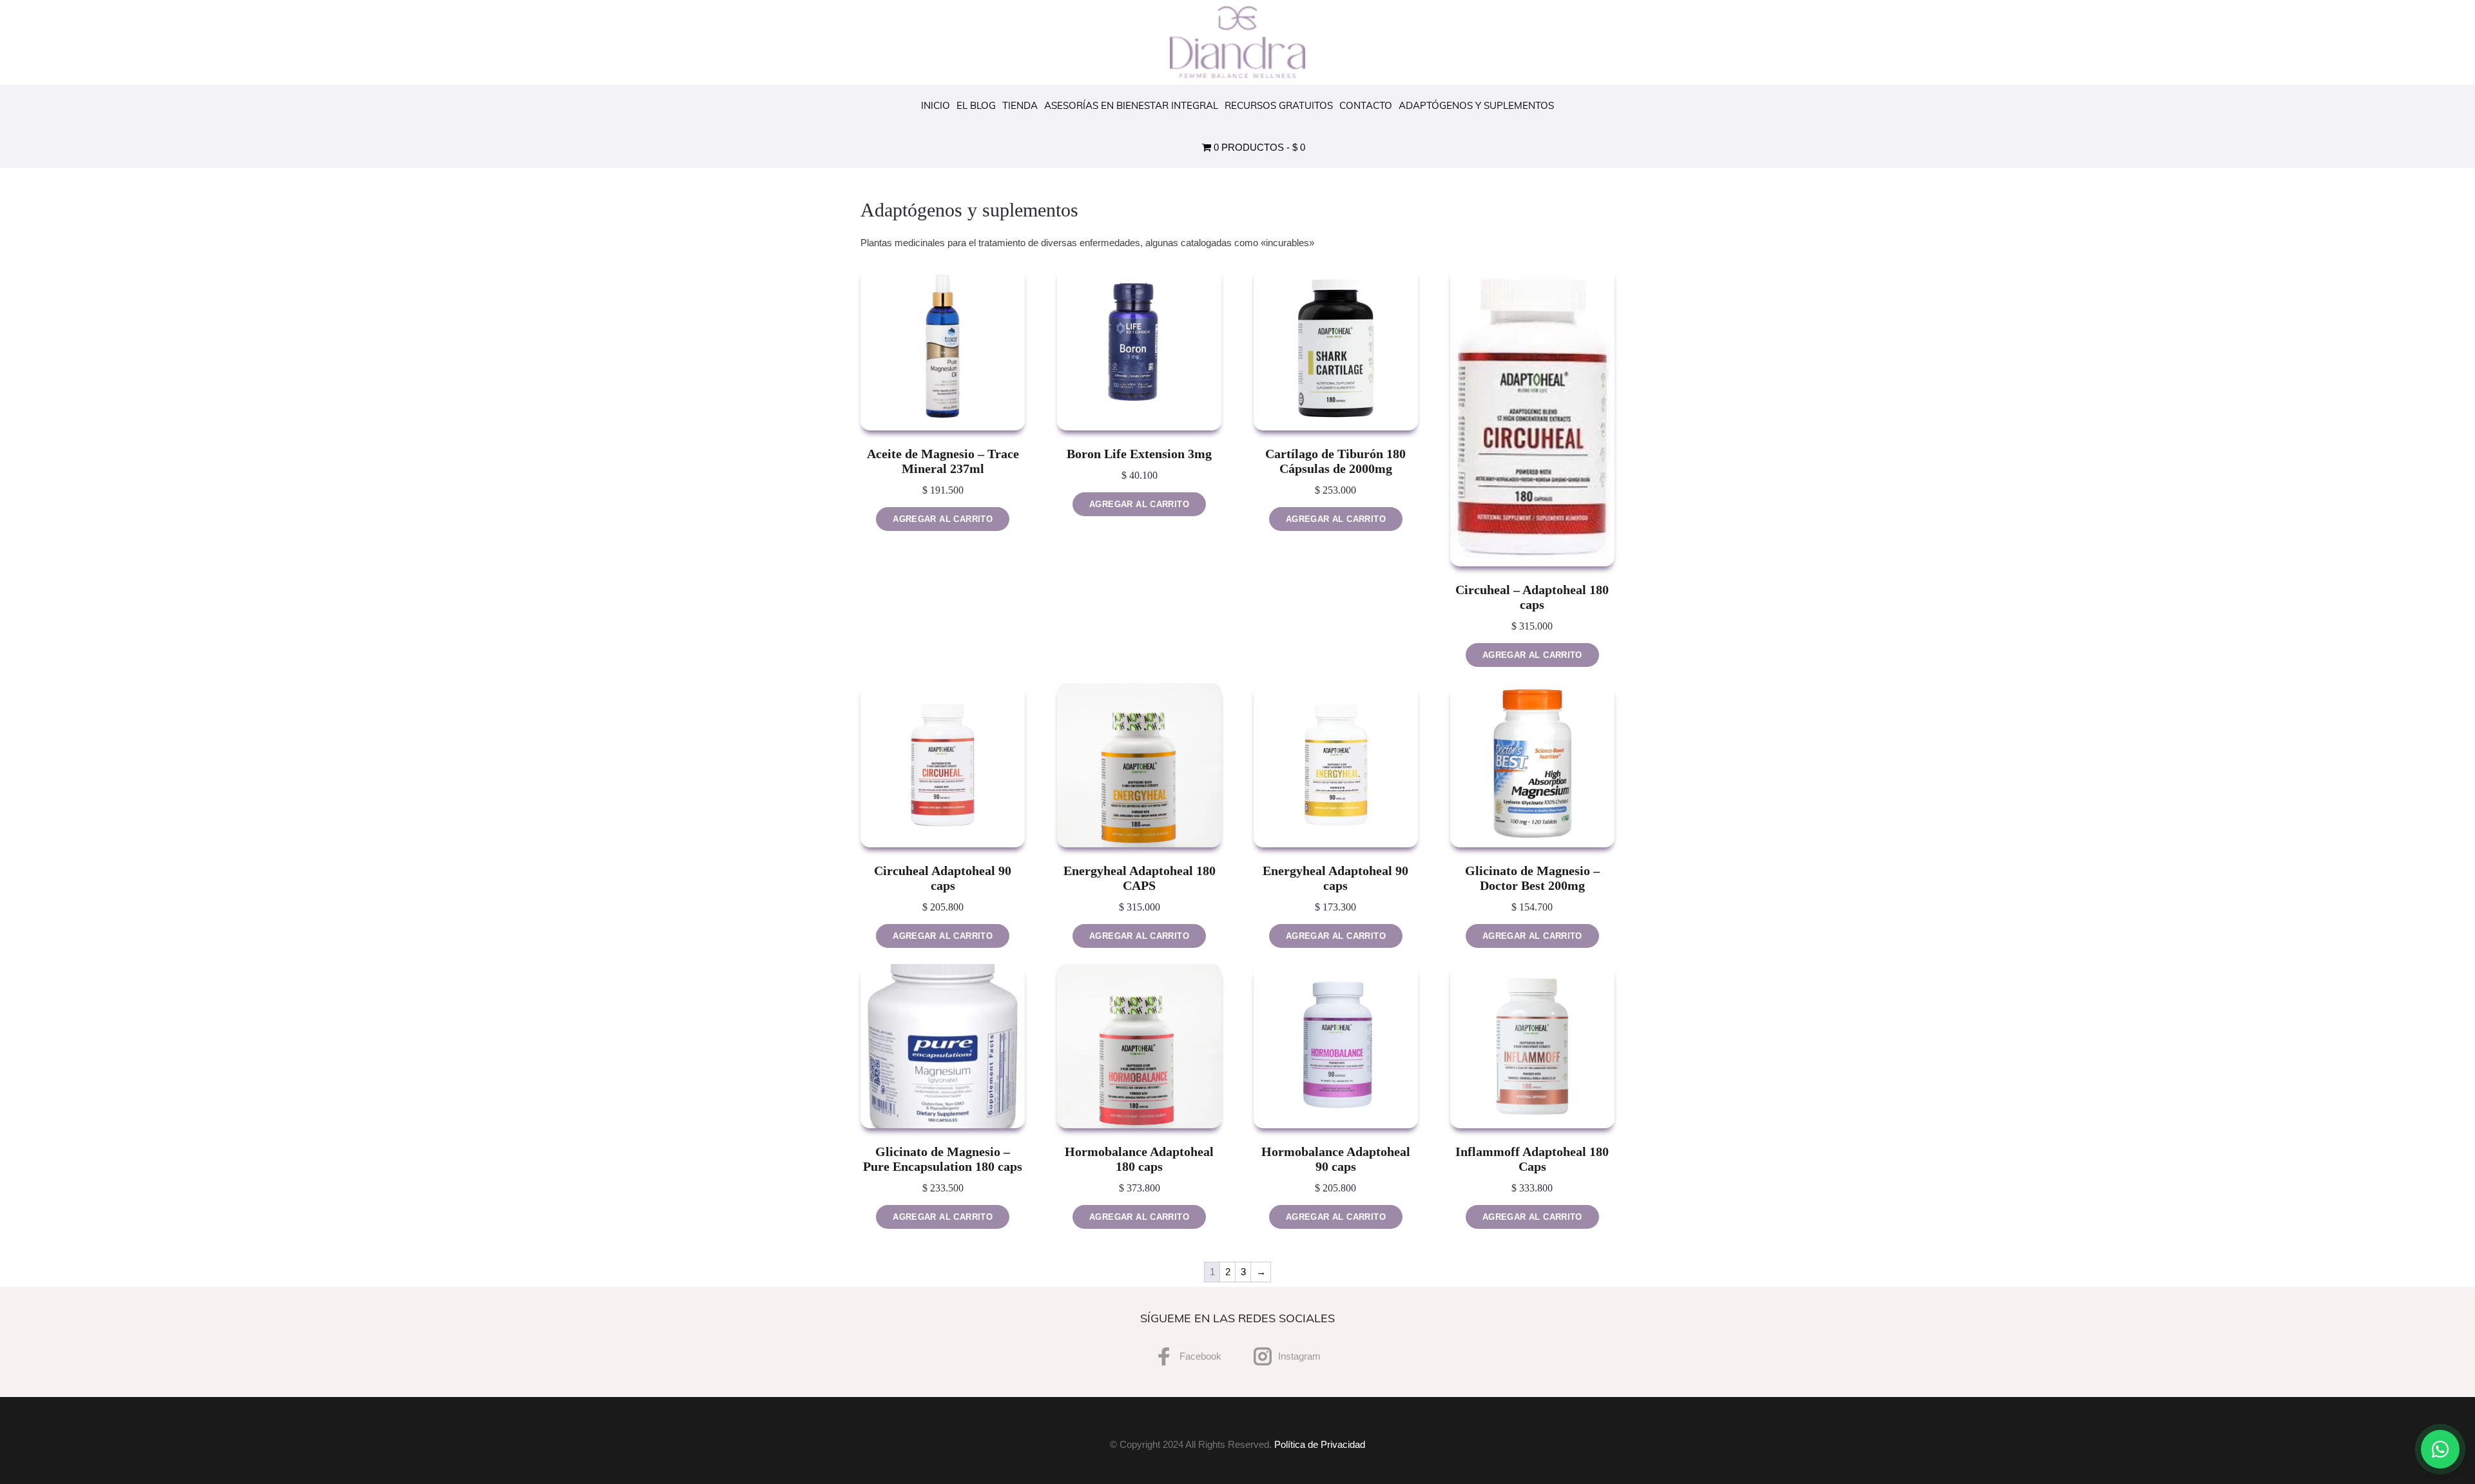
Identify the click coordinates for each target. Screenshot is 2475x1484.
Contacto (1366, 105)
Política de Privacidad (1320, 1444)
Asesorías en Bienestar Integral (1131, 105)
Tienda (1020, 105)
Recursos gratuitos (1279, 105)
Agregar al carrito (943, 519)
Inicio (936, 105)
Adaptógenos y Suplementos (1476, 105)
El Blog (976, 105)
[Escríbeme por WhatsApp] (2440, 1449)
